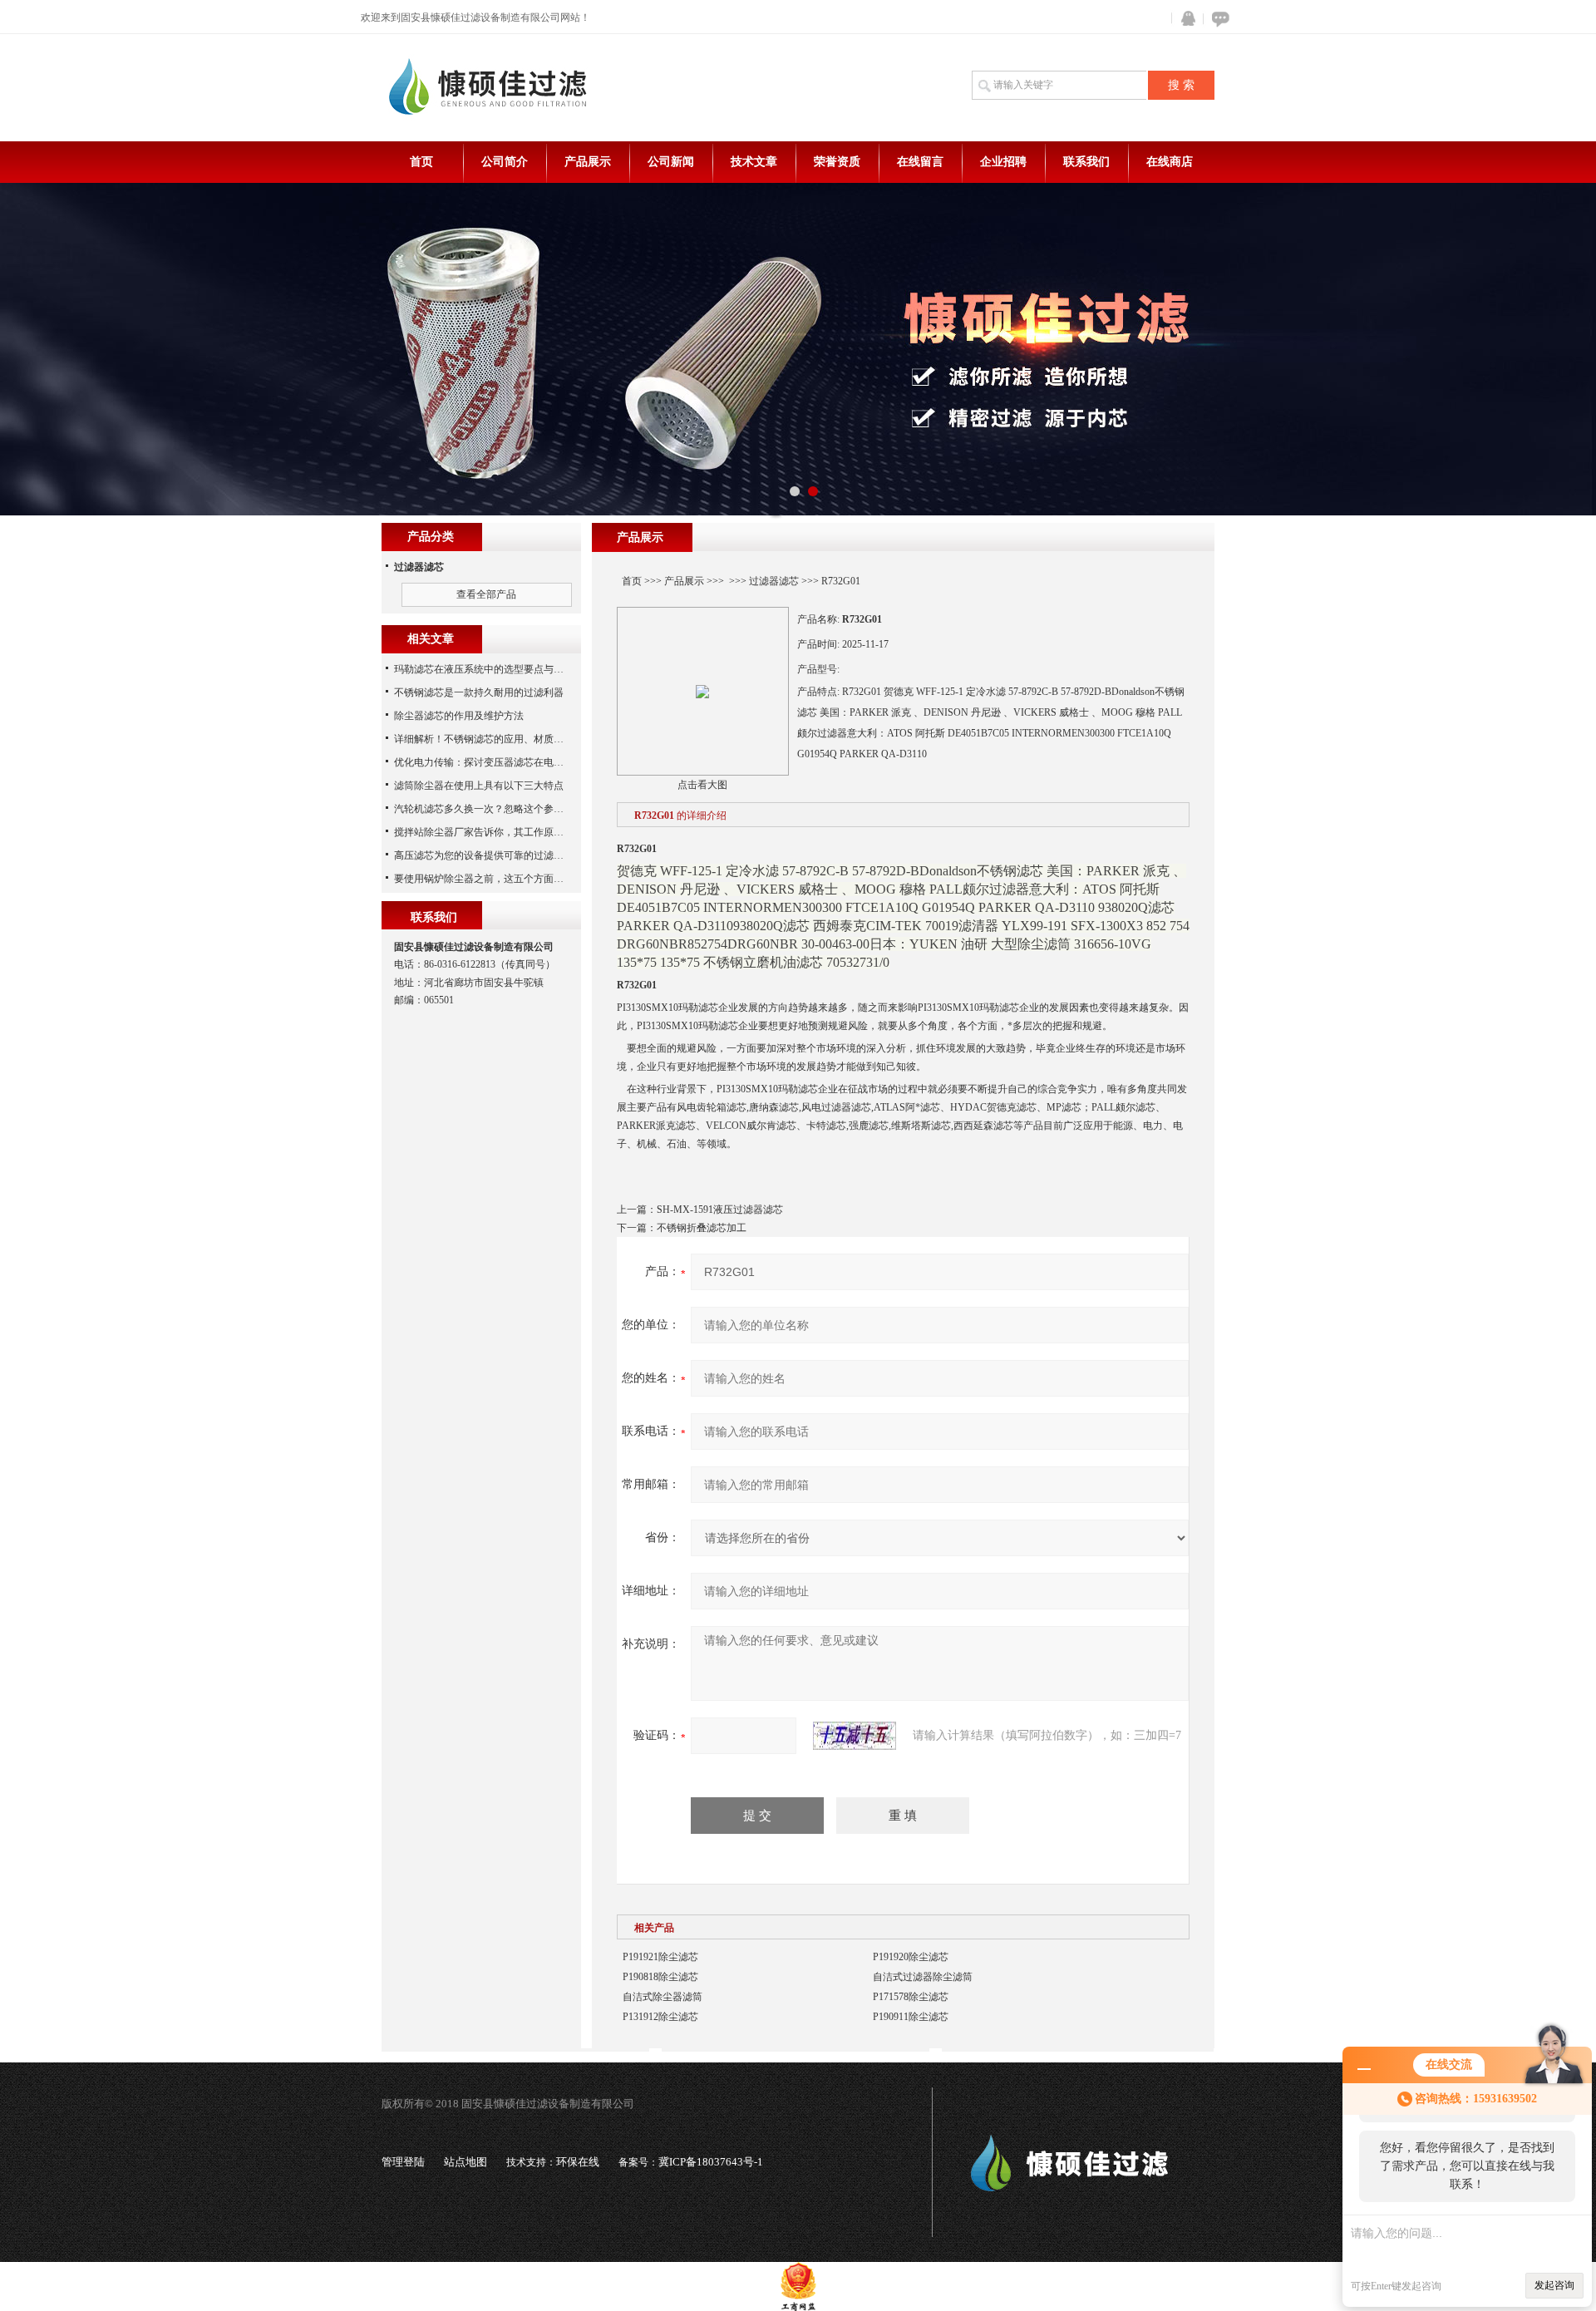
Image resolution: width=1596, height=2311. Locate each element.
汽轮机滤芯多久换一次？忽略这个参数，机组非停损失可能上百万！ (544, 809)
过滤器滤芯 (774, 581)
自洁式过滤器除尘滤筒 (923, 1977)
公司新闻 (671, 162)
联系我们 (1086, 162)
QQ (1185, 19)
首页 (421, 162)
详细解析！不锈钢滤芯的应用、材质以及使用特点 (504, 739)
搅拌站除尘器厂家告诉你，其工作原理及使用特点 (504, 832)
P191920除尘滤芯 (911, 1957)
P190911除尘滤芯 (911, 2017)
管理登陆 (403, 2162)
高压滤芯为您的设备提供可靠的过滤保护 (484, 855)
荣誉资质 (837, 162)
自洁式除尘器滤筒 (663, 1997)
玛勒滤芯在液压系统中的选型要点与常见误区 (494, 669)
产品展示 (588, 162)
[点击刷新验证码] (855, 1736)
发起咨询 (1554, 2285)
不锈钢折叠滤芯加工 (702, 1228)
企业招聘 (1003, 162)
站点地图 (465, 2162)
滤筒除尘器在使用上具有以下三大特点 (479, 786)
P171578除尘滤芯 (911, 1997)
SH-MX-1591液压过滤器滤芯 (720, 1210)
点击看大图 (702, 785)
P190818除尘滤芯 (660, 1977)
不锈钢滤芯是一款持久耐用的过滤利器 (479, 692)
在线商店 (1170, 162)
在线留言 (920, 162)
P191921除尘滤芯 (660, 1957)
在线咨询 (1218, 19)
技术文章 (754, 162)
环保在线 (578, 2162)
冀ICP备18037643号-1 (711, 2162)
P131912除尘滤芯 (660, 2017)
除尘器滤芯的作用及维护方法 (459, 716)
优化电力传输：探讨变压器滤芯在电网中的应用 (499, 762)
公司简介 (505, 162)
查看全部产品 (486, 594)
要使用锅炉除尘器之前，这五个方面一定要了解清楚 (509, 879)
